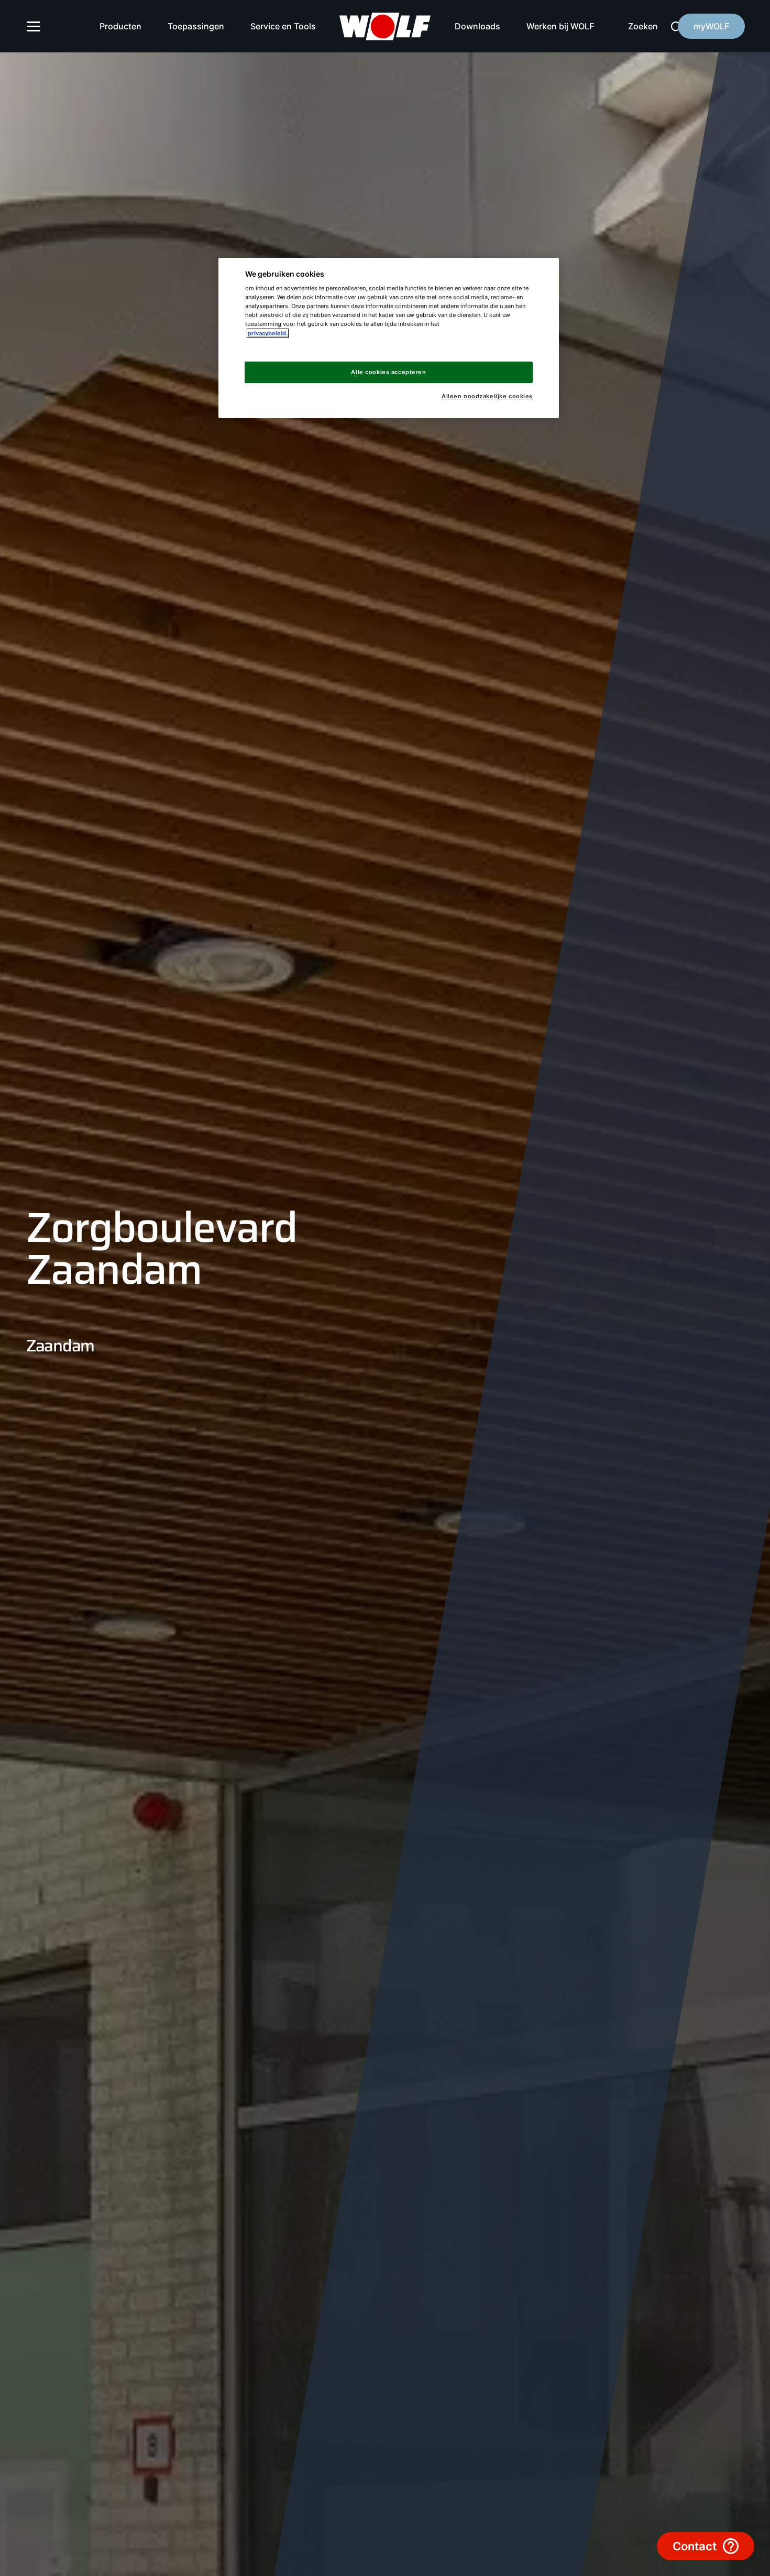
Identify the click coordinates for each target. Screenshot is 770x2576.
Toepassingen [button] (196, 26)
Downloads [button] (477, 26)
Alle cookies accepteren (388, 372)
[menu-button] (34, 26)
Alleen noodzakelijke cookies (487, 396)
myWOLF (711, 26)
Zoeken (643, 26)
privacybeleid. (268, 333)
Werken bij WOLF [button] (560, 26)
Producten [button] (120, 26)
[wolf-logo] (385, 26)
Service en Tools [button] (283, 26)
